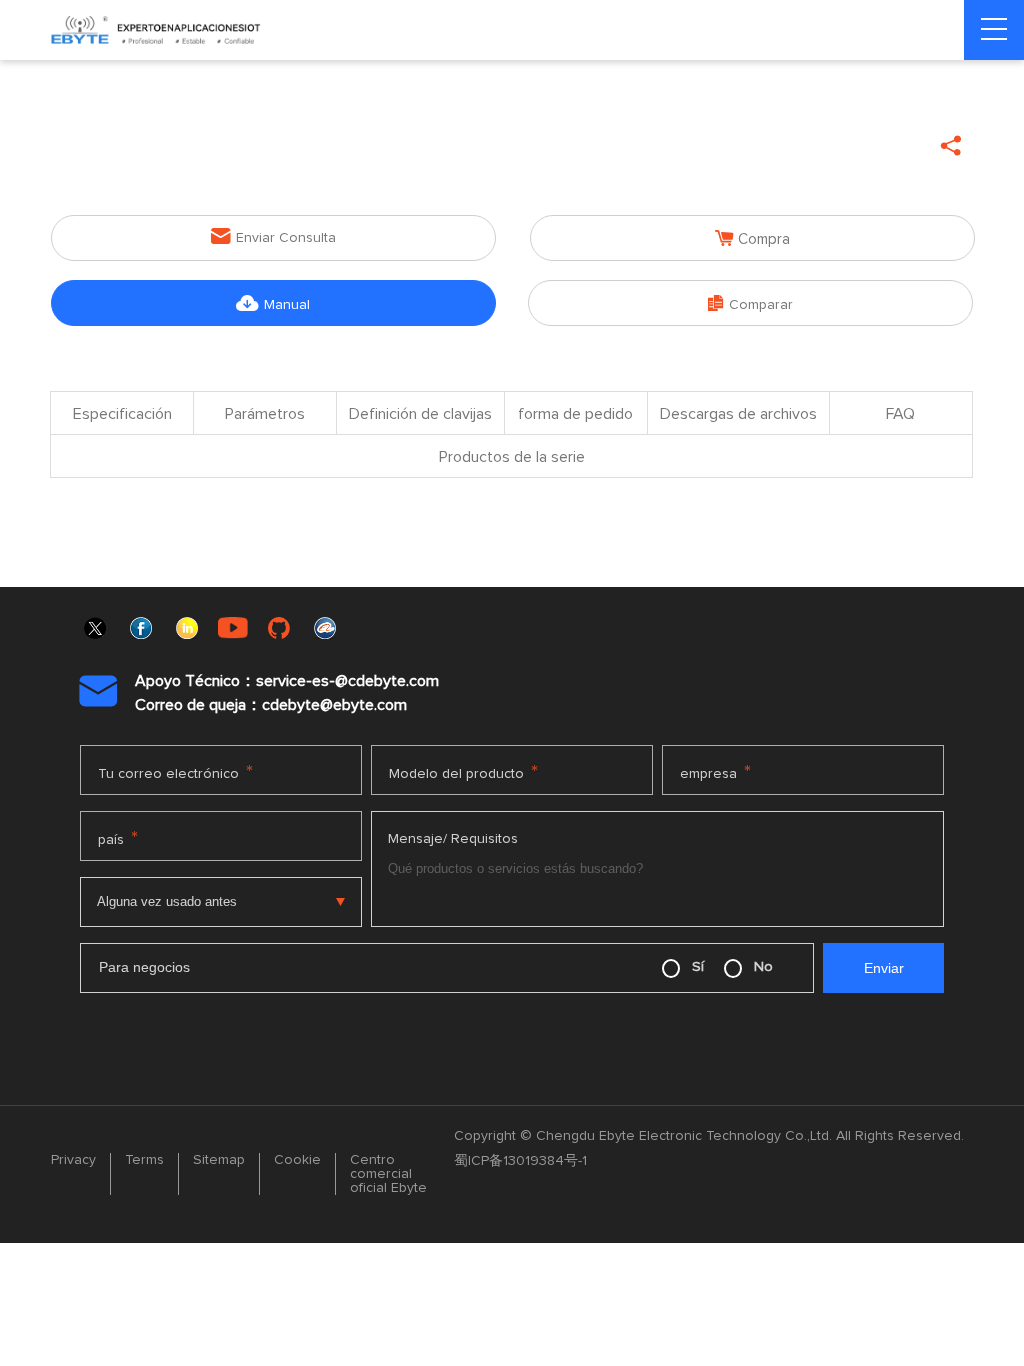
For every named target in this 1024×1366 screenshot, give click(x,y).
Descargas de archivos (738, 414)
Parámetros (265, 414)
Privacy (73, 1160)
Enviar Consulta (273, 236)
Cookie (297, 1160)
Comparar (750, 303)
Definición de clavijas (420, 414)
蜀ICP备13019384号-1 (520, 1161)
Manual (273, 303)
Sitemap (219, 1160)
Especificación (122, 414)
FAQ (900, 414)
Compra (752, 238)
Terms (144, 1160)
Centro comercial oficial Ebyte (388, 1174)
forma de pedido (575, 414)
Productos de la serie (512, 457)
